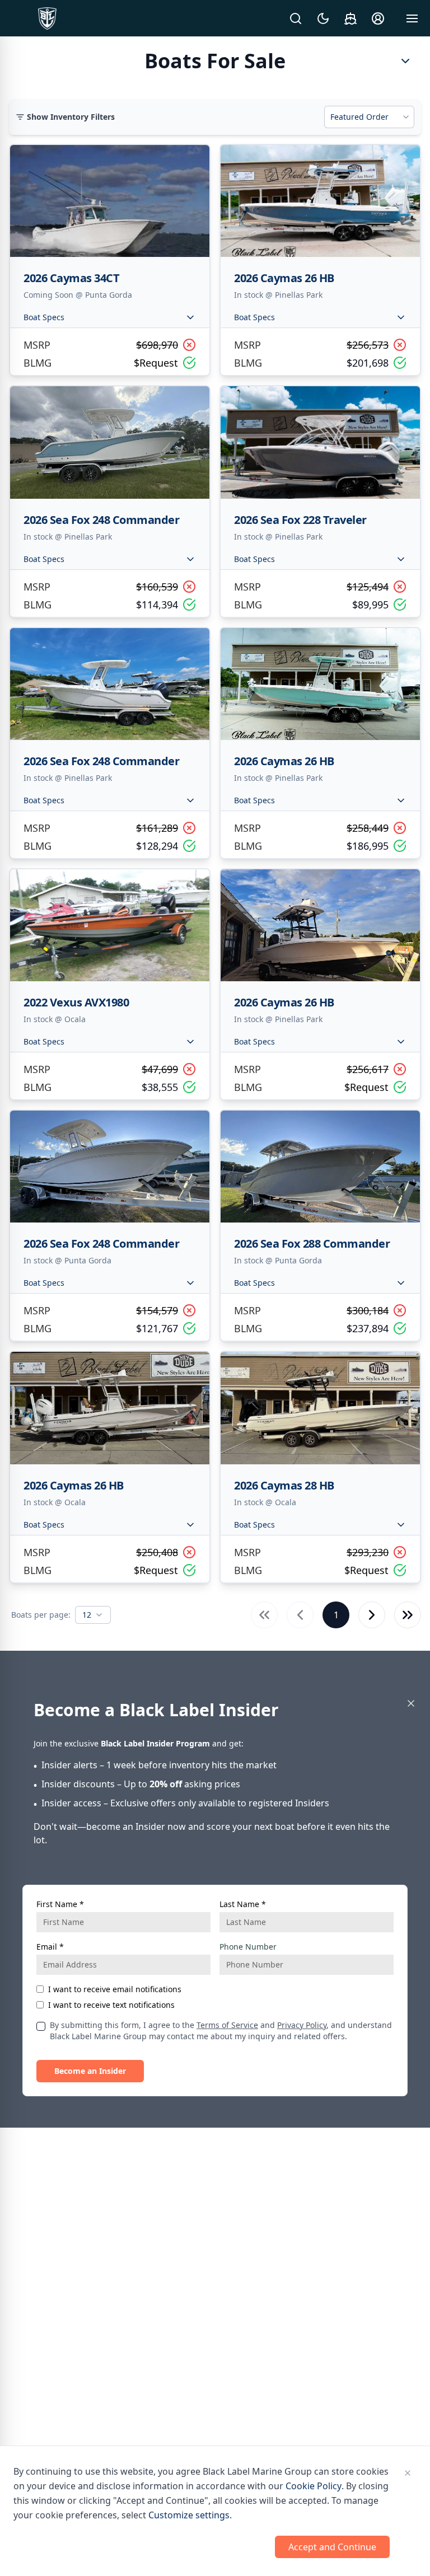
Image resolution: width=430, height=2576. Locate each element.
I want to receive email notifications (115, 1989)
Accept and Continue (332, 2547)
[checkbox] (41, 2026)
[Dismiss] (411, 1703)
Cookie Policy (314, 2486)
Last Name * (243, 1904)
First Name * (60, 1904)
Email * (50, 1947)
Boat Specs (44, 317)
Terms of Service (227, 2025)
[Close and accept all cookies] (408, 2473)
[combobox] (369, 117)
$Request (156, 363)
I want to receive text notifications (111, 2005)
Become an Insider (90, 2071)
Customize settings (189, 2515)
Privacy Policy (302, 2025)
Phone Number (248, 1947)
